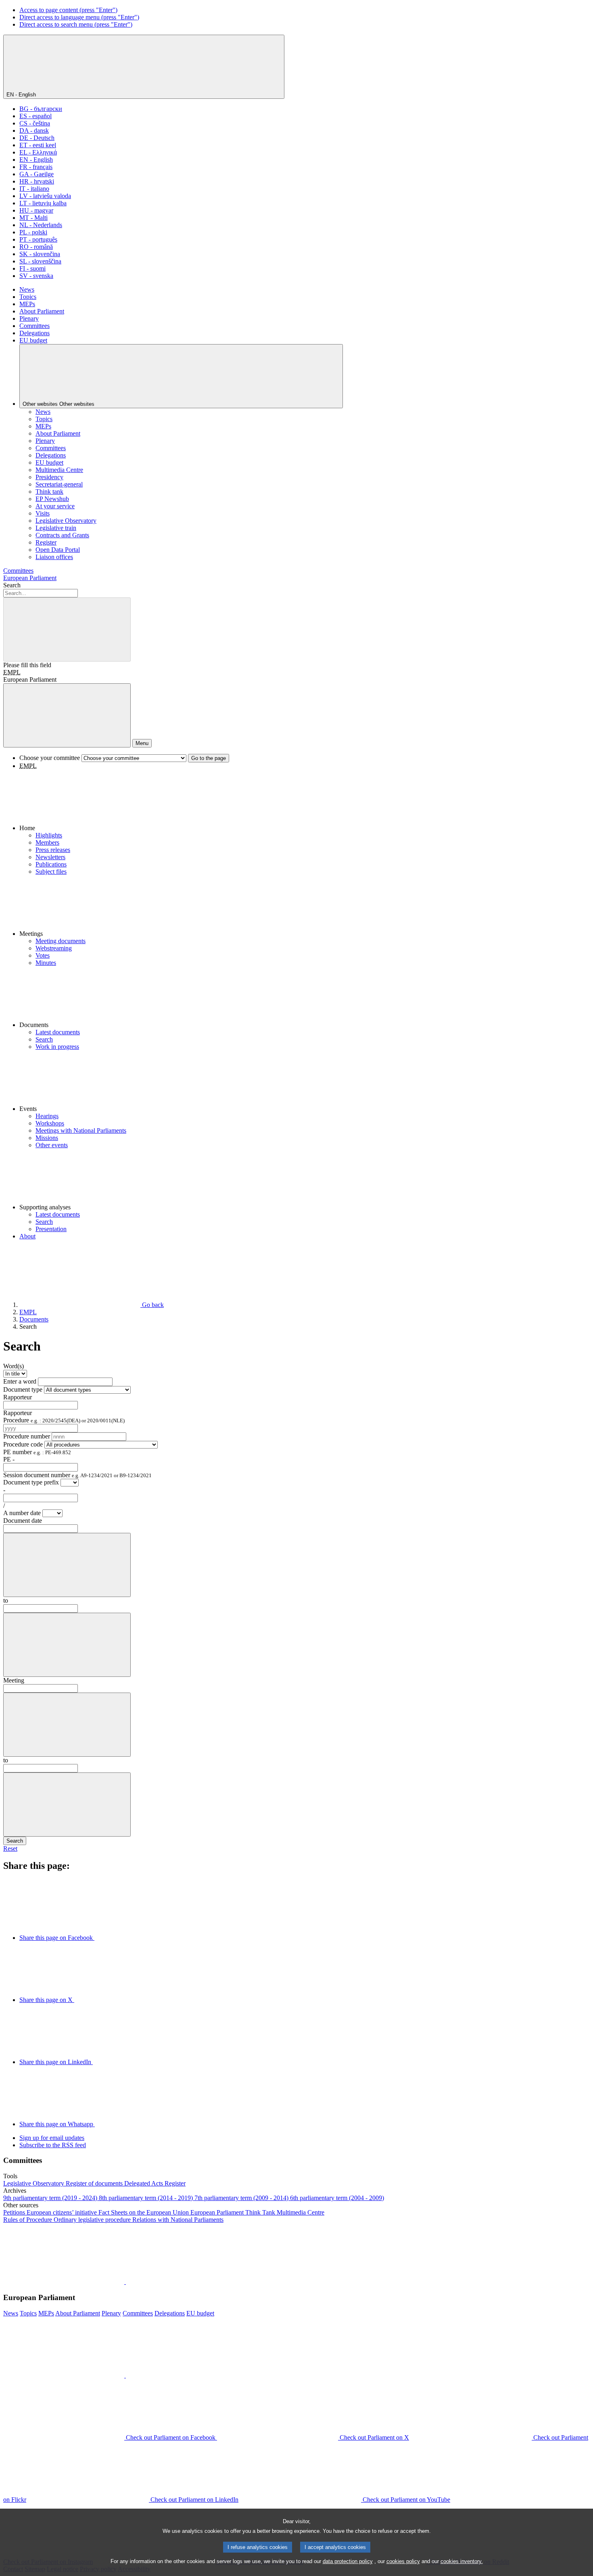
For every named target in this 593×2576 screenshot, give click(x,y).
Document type (23, 1389)
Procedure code (23, 1444)
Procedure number (27, 1436)
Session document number (77, 1475)
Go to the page (209, 758)
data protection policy (348, 2561)
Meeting (14, 1680)
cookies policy (403, 2561)
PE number (37, 1452)
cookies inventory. (462, 2561)
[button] (305, 801)
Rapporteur (18, 1397)
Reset (10, 1848)
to (6, 1600)
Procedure (64, 1420)
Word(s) (14, 1366)
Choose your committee (50, 758)
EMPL (12, 672)
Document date (23, 1521)
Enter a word (20, 1381)
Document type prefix (31, 1482)
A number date (23, 1513)
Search (12, 585)
